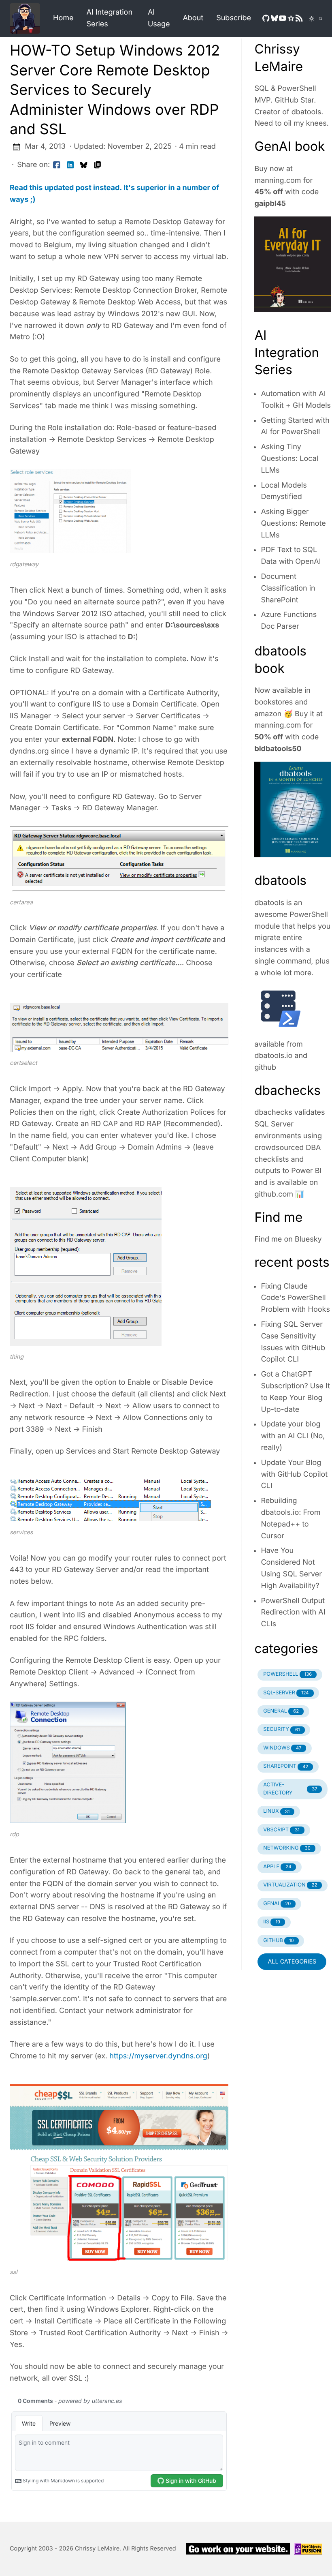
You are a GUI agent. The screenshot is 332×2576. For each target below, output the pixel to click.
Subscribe (234, 18)
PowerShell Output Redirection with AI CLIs (293, 1613)
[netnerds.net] (28, 18)
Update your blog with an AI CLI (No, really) (293, 1436)
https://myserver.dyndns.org (158, 2056)
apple (277, 1867)
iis (272, 1922)
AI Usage (159, 18)
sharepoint (286, 1766)
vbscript (281, 1830)
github (265, 1067)
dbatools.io (273, 1056)
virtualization (290, 1885)
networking (287, 1848)
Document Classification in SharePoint (288, 588)
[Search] (318, 19)
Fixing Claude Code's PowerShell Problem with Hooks (295, 1298)
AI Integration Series (109, 18)
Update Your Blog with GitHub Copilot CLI (294, 1474)
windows (282, 1748)
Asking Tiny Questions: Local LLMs (289, 459)
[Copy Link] (98, 165)
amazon (268, 714)
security (281, 1729)
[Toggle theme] (307, 19)
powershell (287, 1674)
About (193, 18)
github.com (274, 1194)
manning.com (278, 181)
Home (63, 18)
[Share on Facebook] (57, 165)
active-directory (290, 1789)
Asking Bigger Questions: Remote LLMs (293, 524)
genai (277, 1904)
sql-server (286, 1693)
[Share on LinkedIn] (70, 165)
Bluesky (308, 1239)
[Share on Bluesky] (84, 165)
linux (276, 1811)
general (281, 1711)
